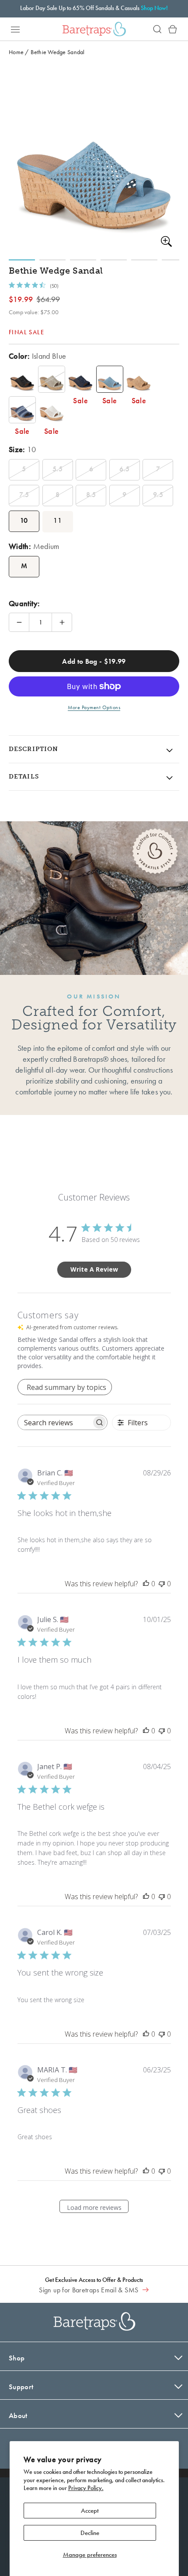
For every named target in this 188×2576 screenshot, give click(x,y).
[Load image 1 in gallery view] (22, 260)
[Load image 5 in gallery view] (144, 260)
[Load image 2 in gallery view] (52, 260)
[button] (15, 29)
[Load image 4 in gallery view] (114, 260)
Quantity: (24, 603)
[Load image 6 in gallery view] (175, 260)
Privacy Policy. (86, 2488)
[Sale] (22, 379)
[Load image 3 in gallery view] (83, 260)
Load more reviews (94, 2207)
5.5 (57, 469)
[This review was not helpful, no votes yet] (162, 1584)
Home (16, 52)
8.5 (91, 495)
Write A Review (94, 1269)
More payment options (94, 707)
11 (57, 520)
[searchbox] (55, 1422)
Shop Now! (154, 8)
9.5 (158, 495)
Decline (90, 2533)
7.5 (24, 495)
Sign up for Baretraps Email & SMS (89, 2290)
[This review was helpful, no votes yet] (146, 1584)
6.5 (124, 469)
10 (24, 520)
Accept (90, 2511)
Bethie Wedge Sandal (57, 52)
